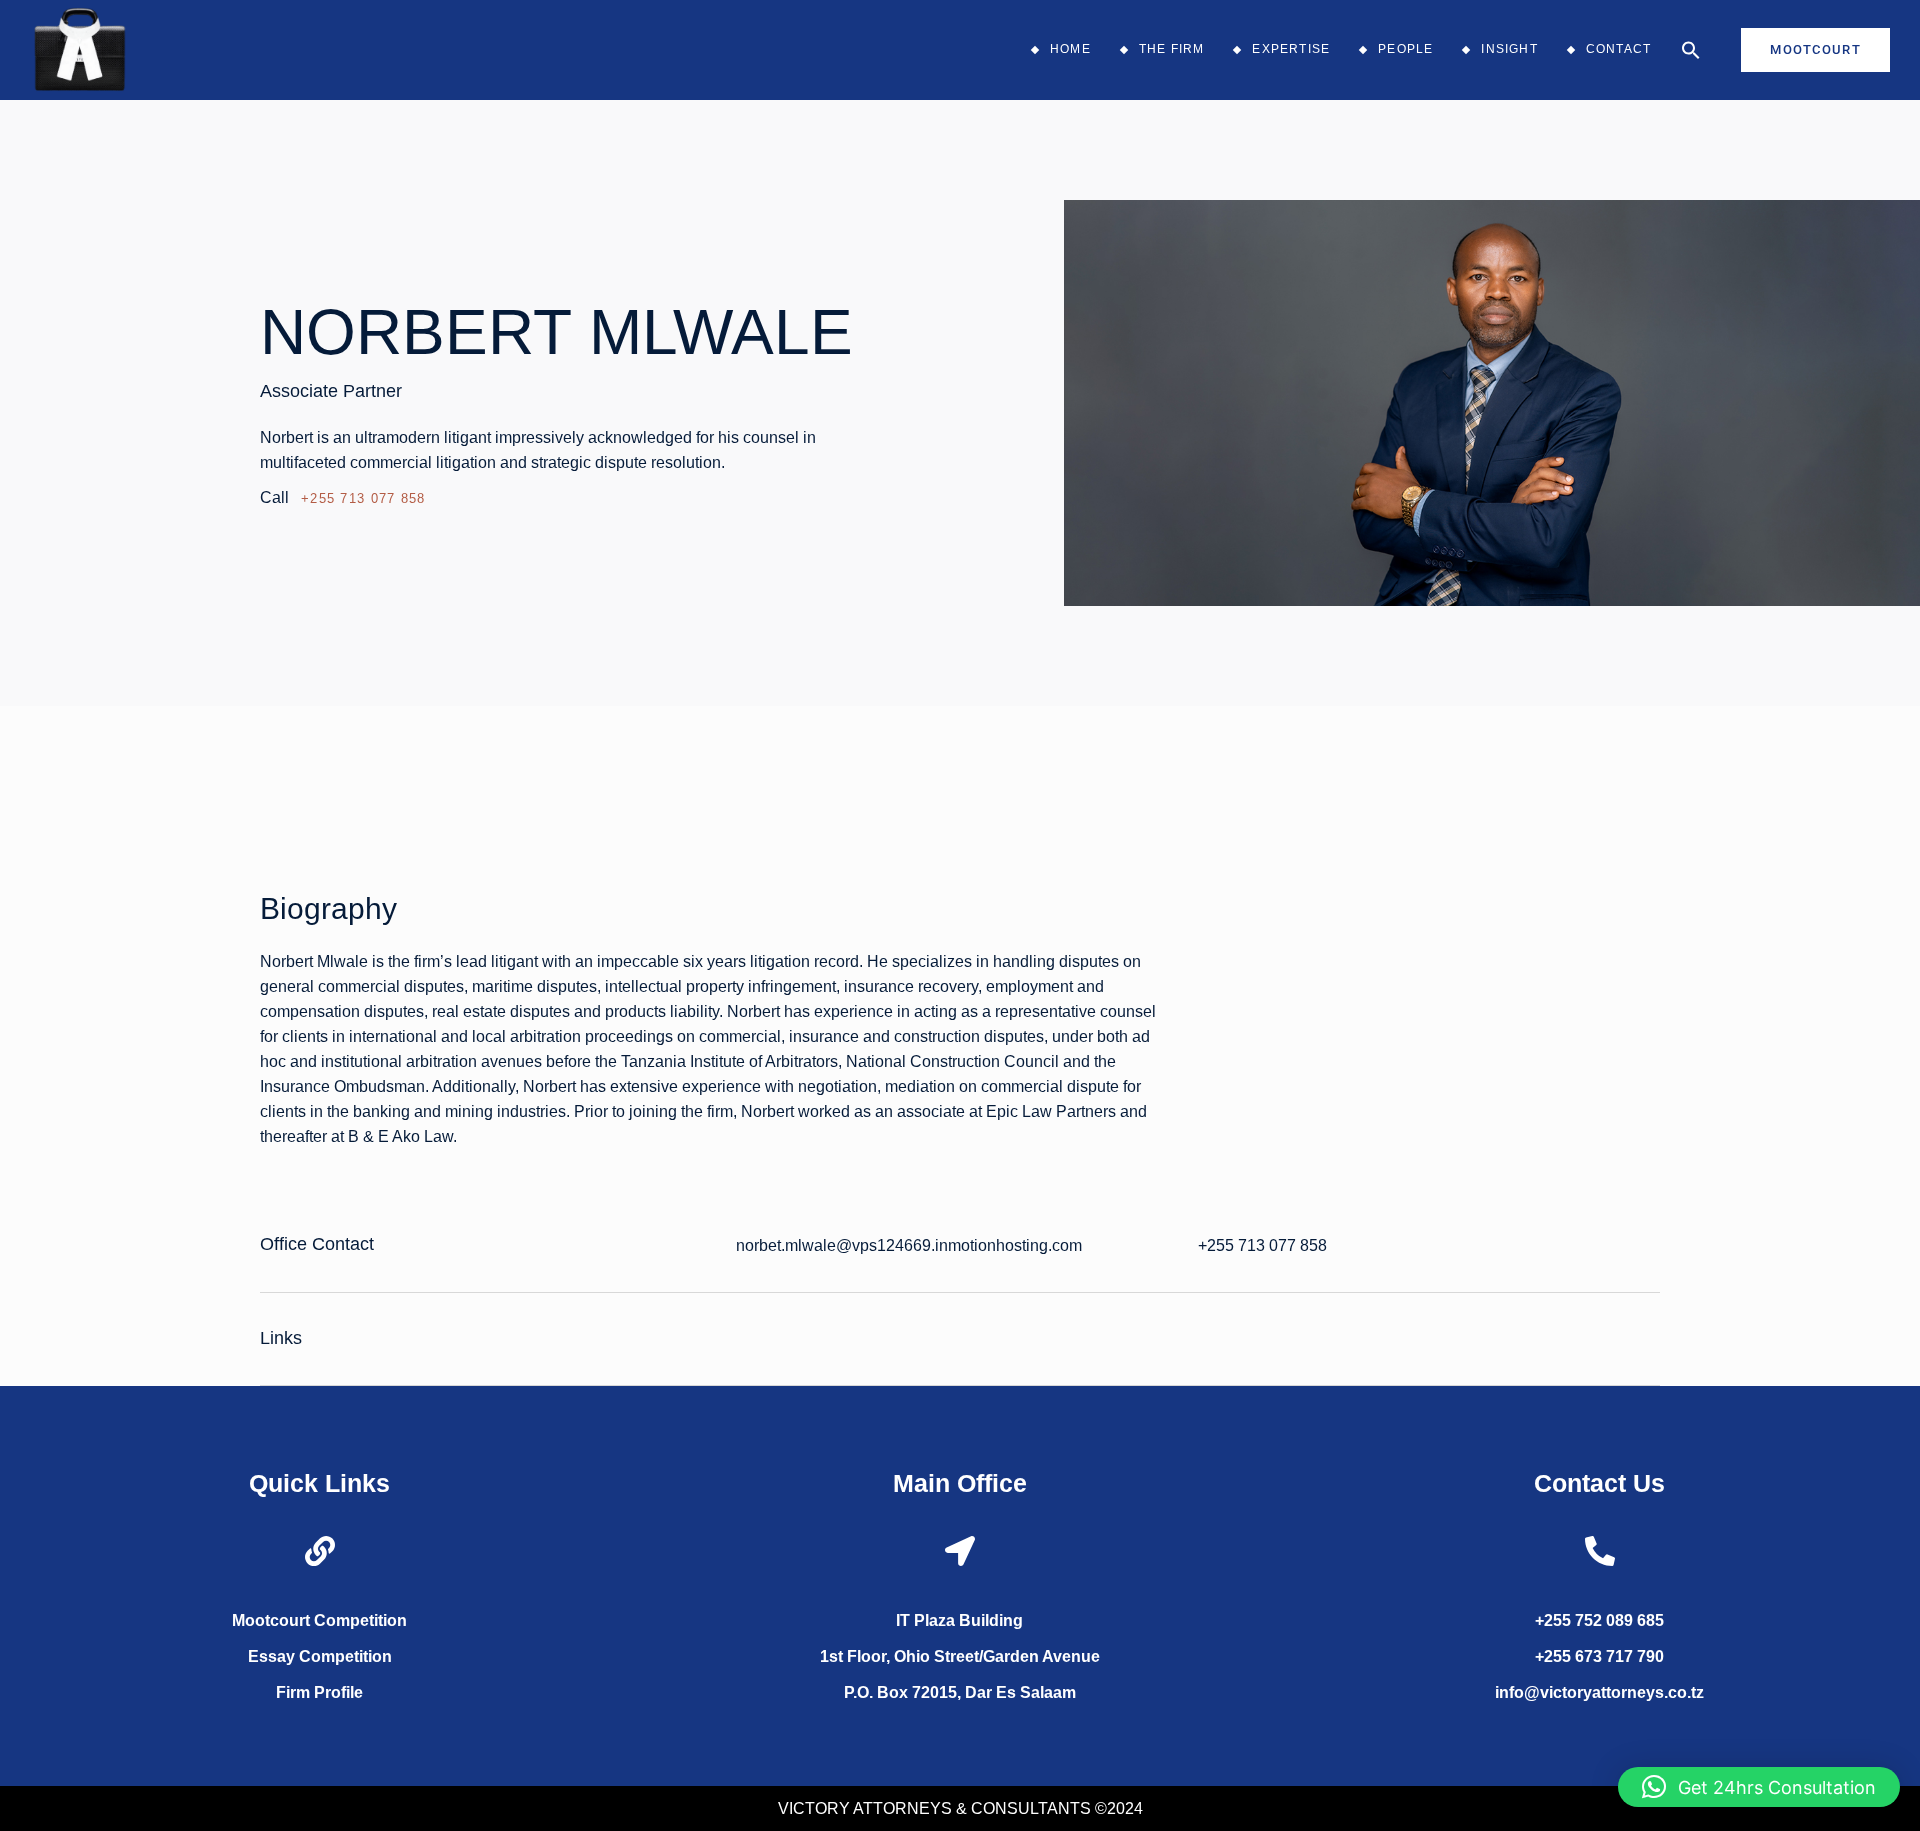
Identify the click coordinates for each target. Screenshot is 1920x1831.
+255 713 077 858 (363, 498)
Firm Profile (319, 1692)
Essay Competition (320, 1656)
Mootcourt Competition (319, 1620)
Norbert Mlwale (556, 332)
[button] (1691, 50)
